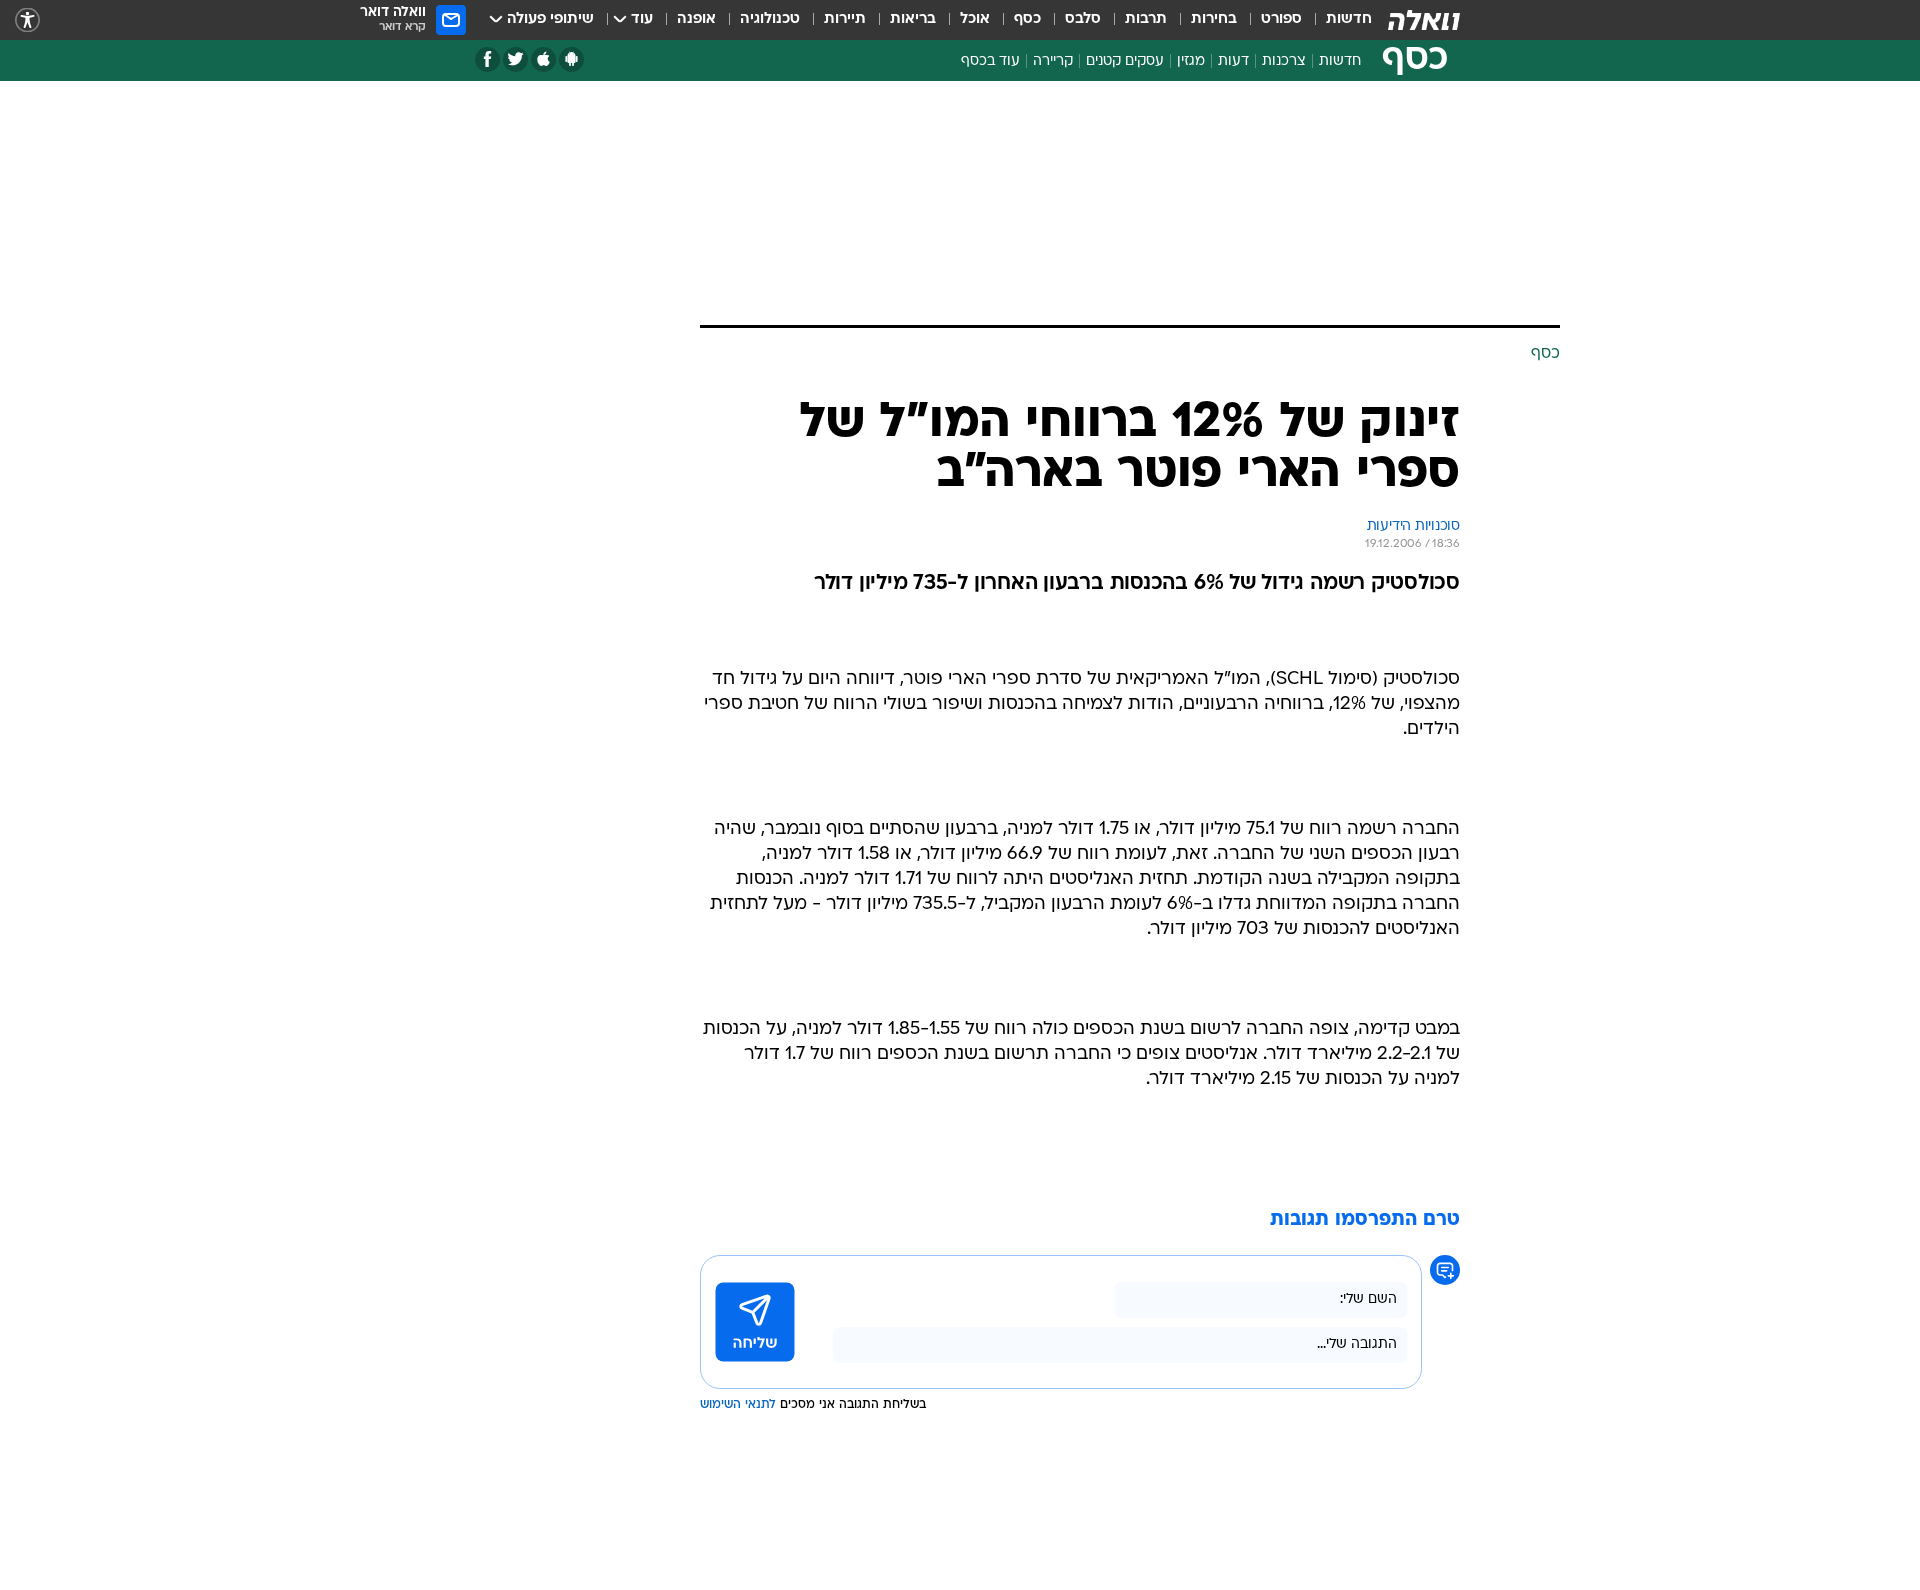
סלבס (1083, 19)
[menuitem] (1337, 20)
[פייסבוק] (487, 59)
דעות (1233, 61)
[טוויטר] (515, 59)
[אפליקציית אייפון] (543, 59)
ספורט (1281, 19)
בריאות (913, 19)
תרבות (1146, 19)
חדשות (1349, 19)
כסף (1027, 19)
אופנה (696, 19)
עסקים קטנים (1125, 61)
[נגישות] (27, 20)
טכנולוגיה (770, 19)
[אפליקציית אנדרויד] (571, 59)
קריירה (1053, 61)
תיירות (845, 19)
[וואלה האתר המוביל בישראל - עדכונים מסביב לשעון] (1424, 20)
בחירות (1214, 19)
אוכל (975, 19)
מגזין (1191, 61)
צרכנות (1284, 61)
